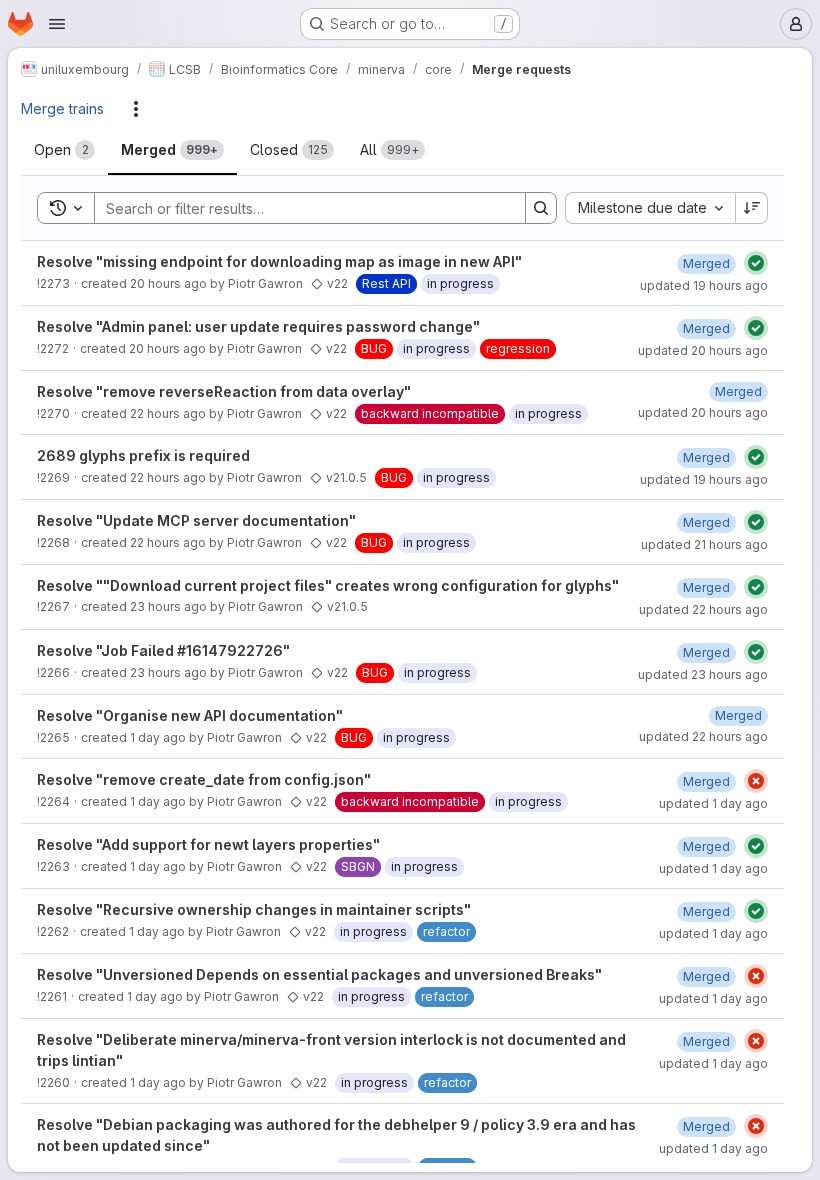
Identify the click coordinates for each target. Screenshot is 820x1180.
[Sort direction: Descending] (752, 208)
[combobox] (650, 208)
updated (704, 285)
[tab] (64, 150)
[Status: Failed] (756, 781)
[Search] (541, 208)
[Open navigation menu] (57, 24)
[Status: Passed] (756, 263)
